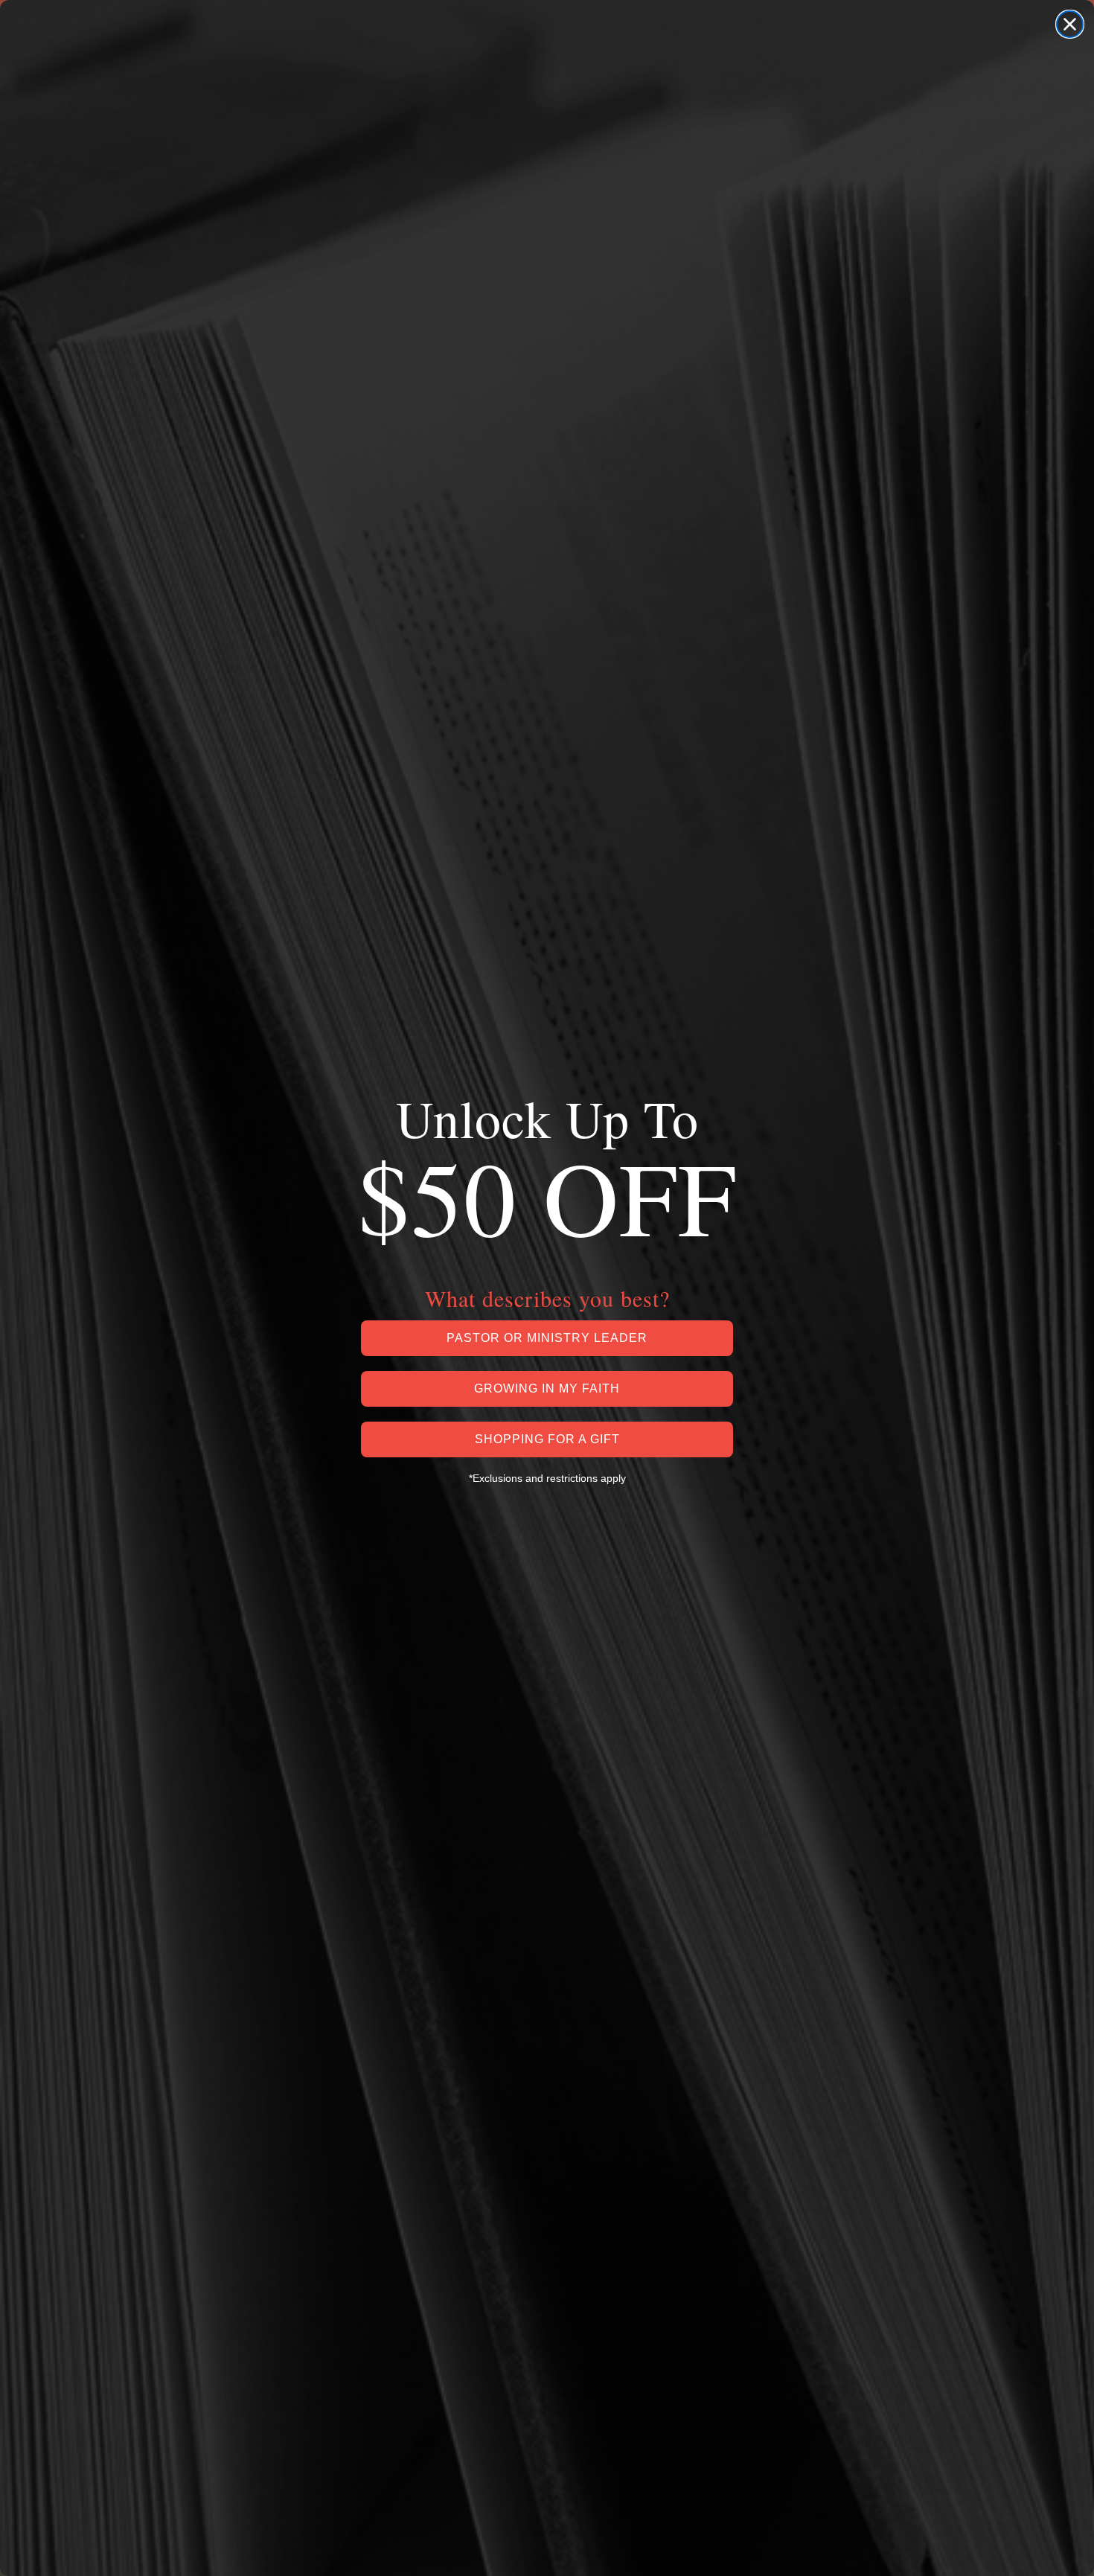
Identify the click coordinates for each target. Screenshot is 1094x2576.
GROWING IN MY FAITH (547, 1388)
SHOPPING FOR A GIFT (547, 1439)
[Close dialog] (1070, 24)
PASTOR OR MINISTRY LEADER (547, 1338)
